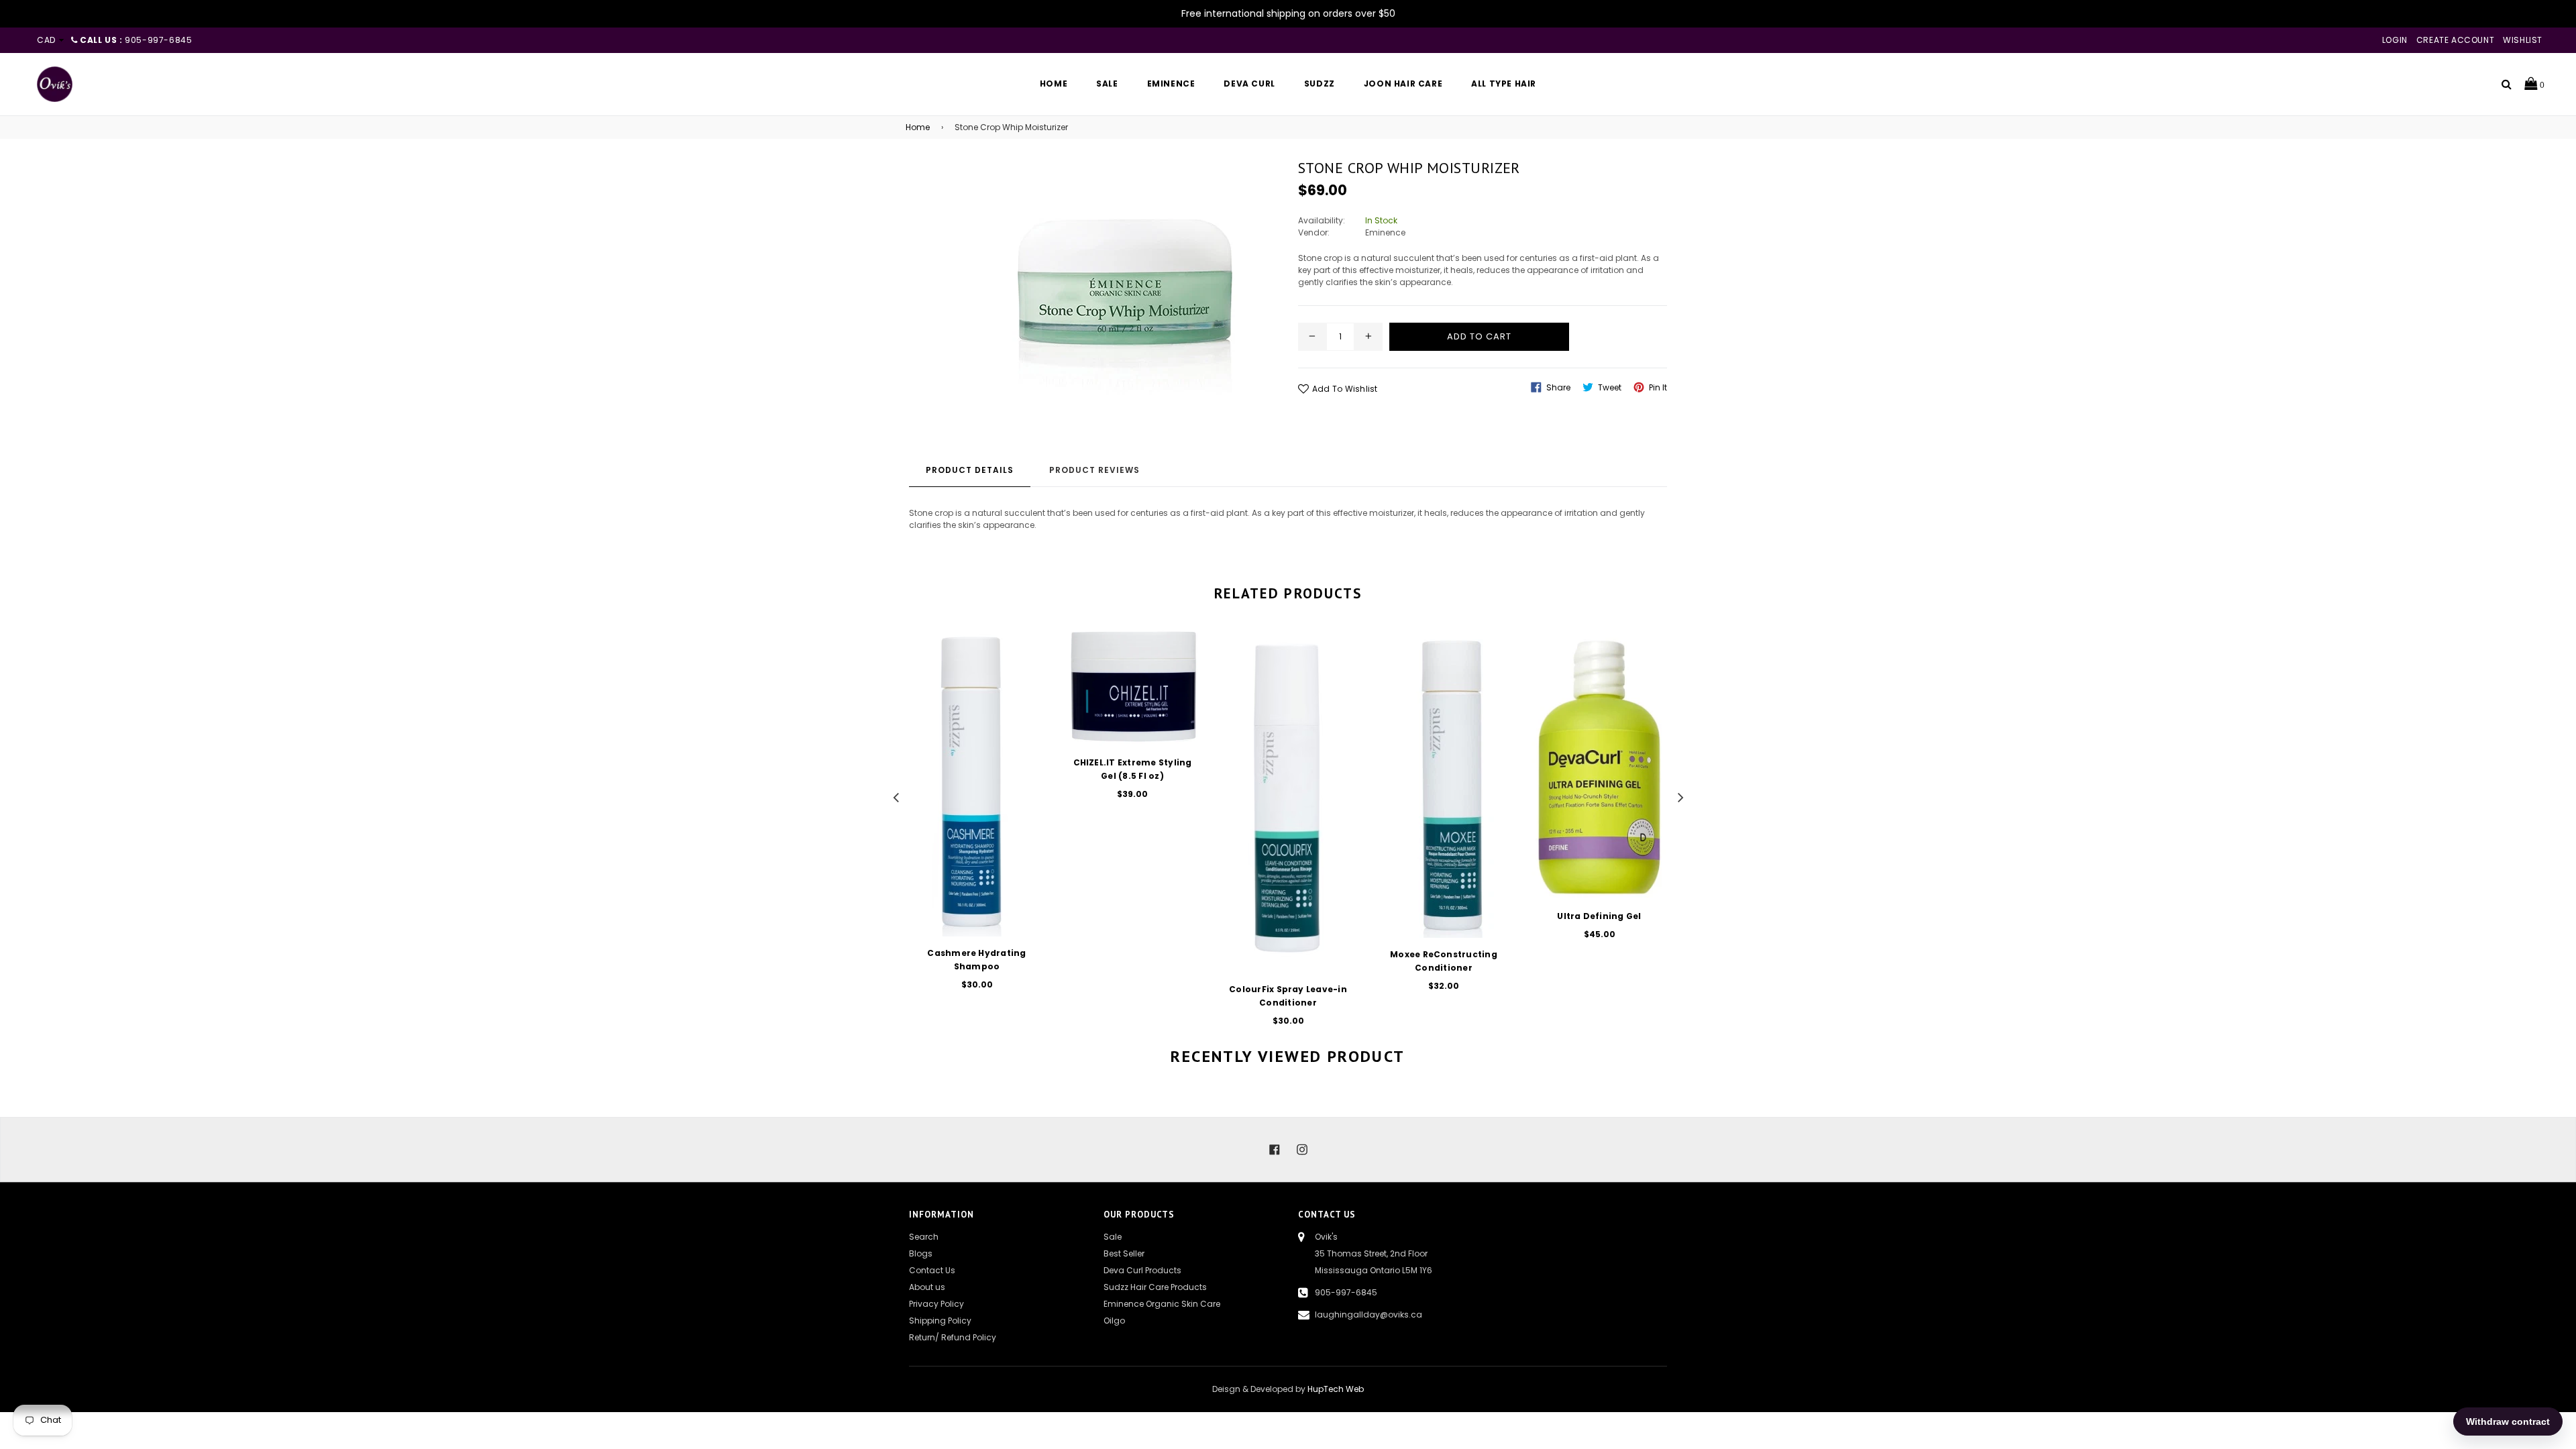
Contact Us (932, 1270)
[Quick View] (1029, 660)
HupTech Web (1336, 1389)
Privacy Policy (936, 1304)
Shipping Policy (940, 1321)
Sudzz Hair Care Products (1155, 1287)
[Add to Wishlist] (1029, 687)
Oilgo (1114, 1321)
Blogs (921, 1253)
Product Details (970, 470)
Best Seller (1124, 1253)
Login (2395, 40)
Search (924, 1237)
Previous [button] (896, 796)
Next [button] (1680, 796)
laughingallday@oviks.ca (1368, 1314)
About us (927, 1287)
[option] (967, 818)
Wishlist (2523, 40)
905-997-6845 (1346, 1292)
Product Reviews (1094, 470)
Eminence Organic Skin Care (1162, 1304)
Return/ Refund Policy (953, 1337)
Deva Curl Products (1142, 1270)
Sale (1113, 1237)
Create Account (2455, 40)
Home (918, 127)
